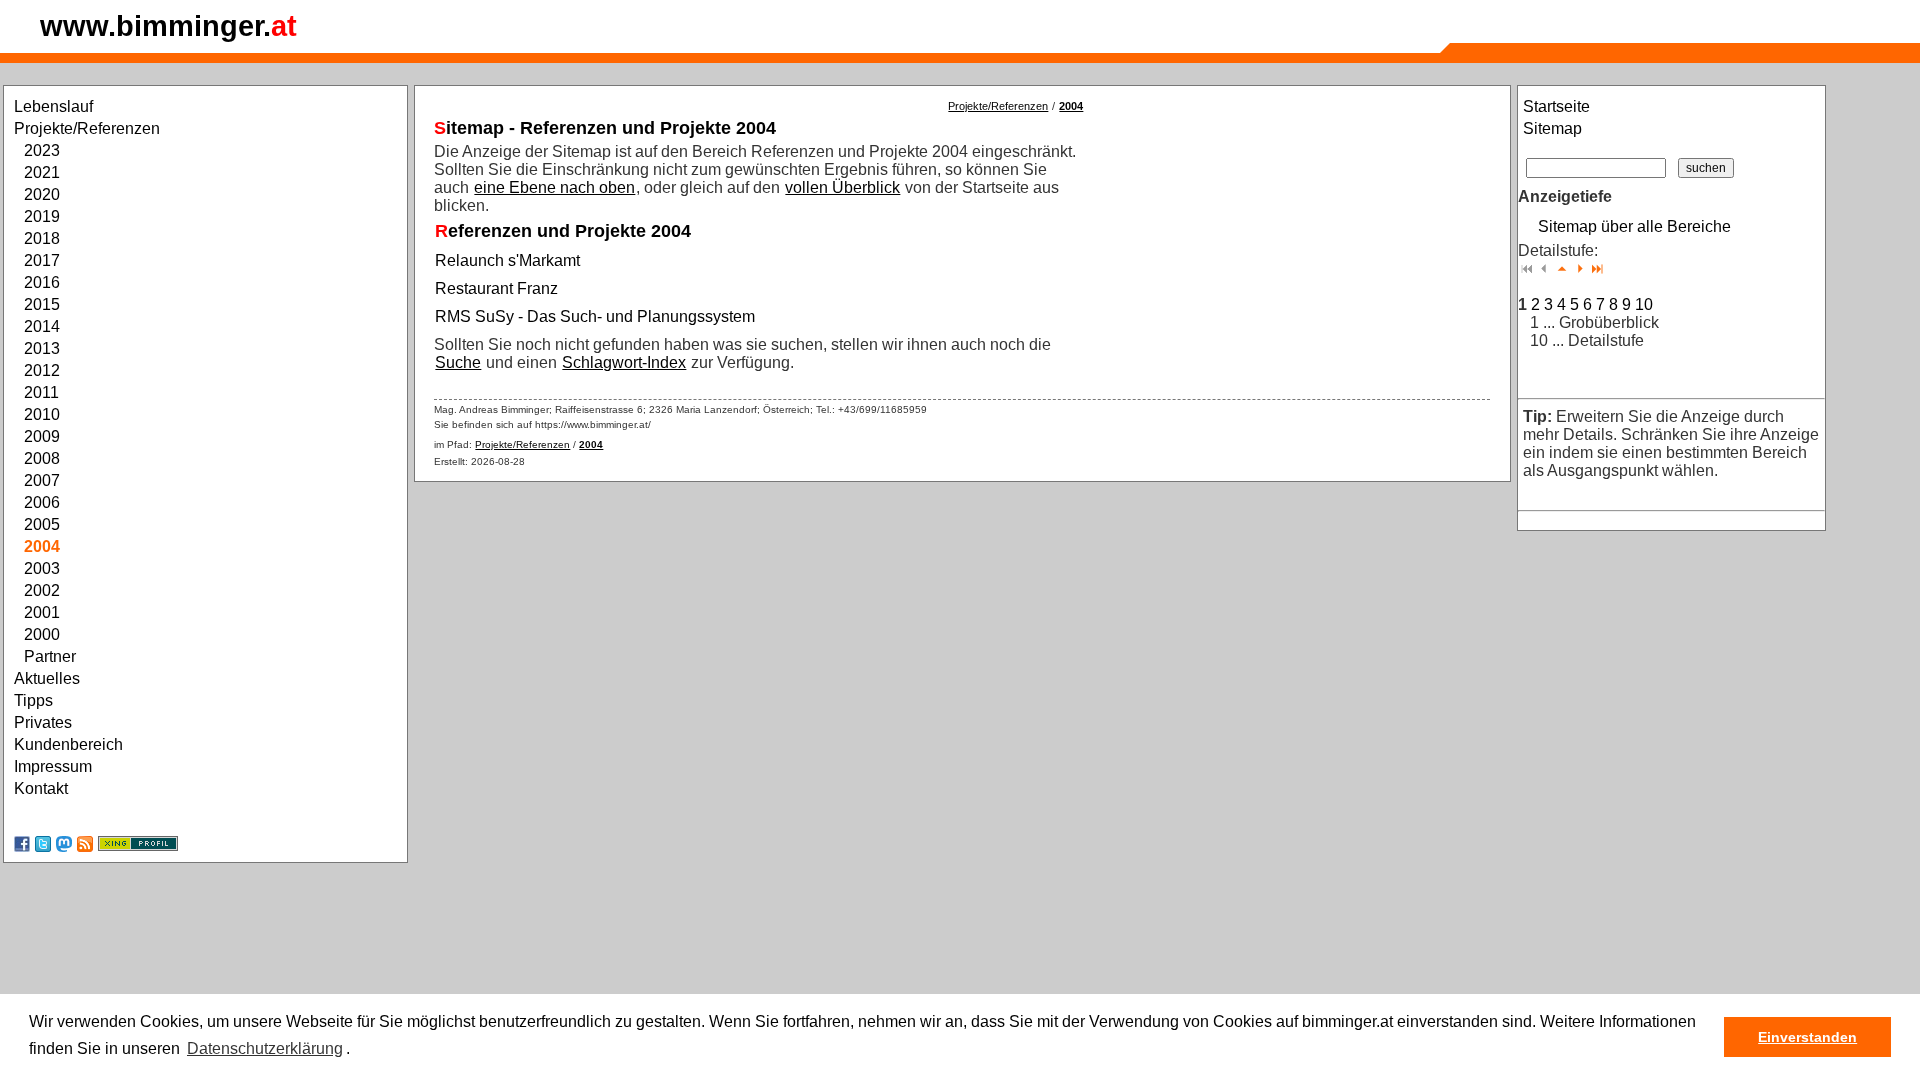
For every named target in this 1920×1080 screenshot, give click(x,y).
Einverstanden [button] (1807, 1037)
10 (1644, 304)
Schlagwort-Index (624, 362)
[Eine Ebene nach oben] (1562, 268)
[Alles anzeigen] (1597, 268)
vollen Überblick (842, 187)
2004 (1071, 106)
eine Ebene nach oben (554, 187)
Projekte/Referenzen (998, 106)
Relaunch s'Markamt (507, 260)
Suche (458, 362)
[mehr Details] (1579, 268)
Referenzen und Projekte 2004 (563, 231)
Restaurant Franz (496, 288)
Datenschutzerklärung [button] (265, 1048)
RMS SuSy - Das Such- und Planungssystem (595, 316)
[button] (357, 1050)
